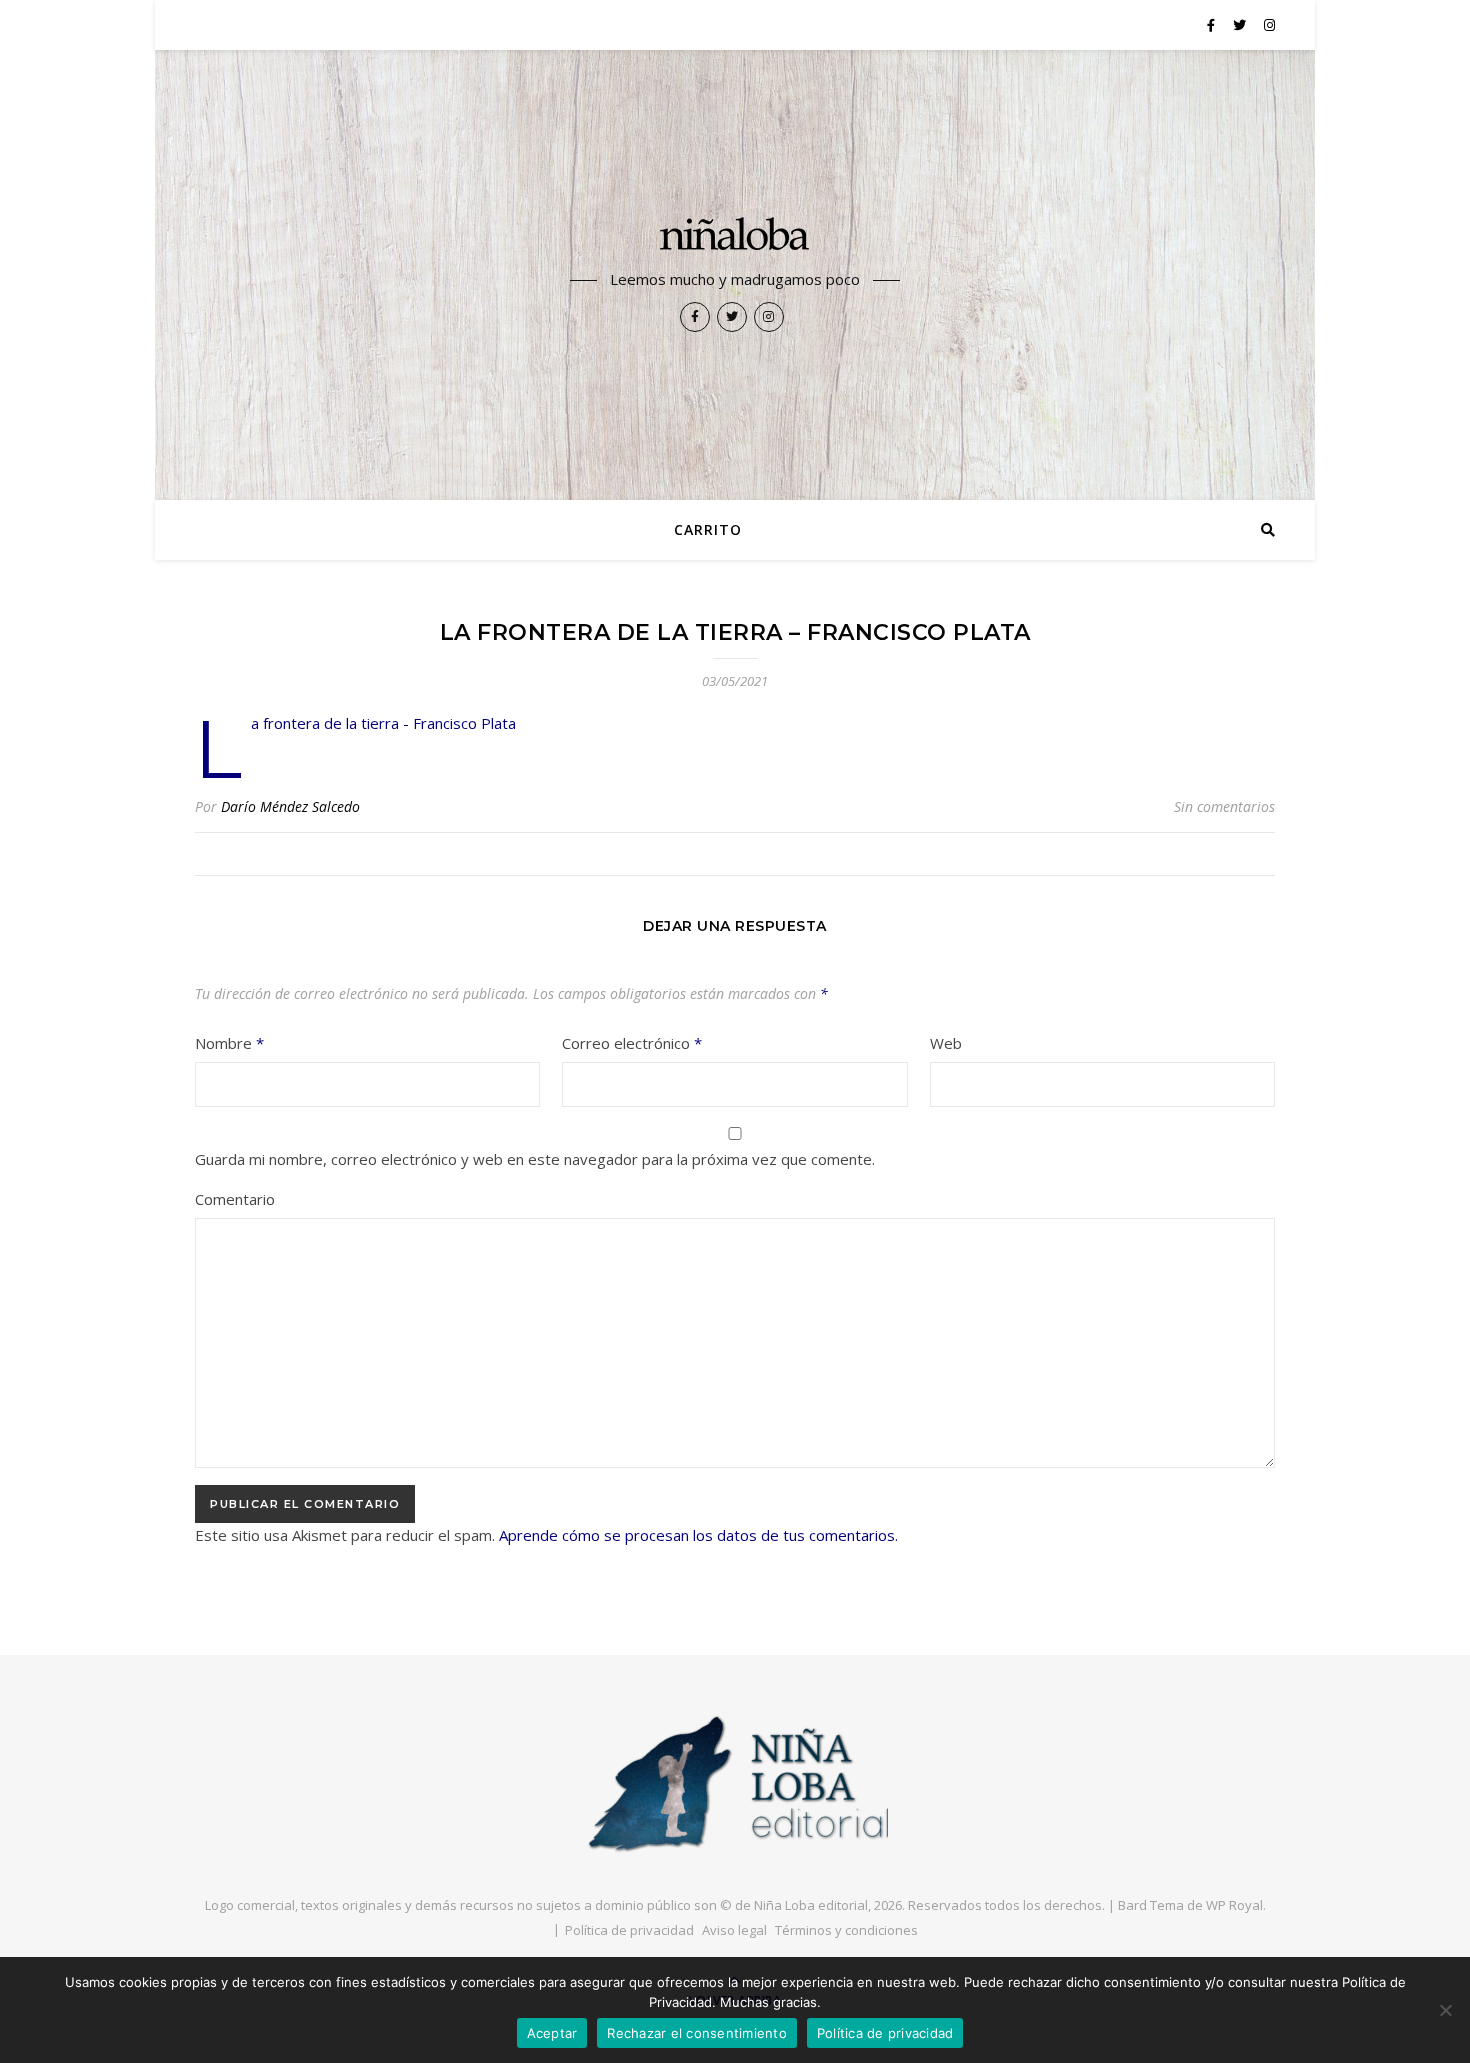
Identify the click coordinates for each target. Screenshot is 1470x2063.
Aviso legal (734, 1930)
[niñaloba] (735, 237)
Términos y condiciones (846, 1930)
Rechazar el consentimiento (697, 2033)
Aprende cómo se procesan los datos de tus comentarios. (698, 1535)
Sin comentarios (1224, 806)
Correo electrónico (632, 1043)
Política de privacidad (629, 1930)
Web (946, 1043)
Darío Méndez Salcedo (290, 806)
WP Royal (1234, 1905)
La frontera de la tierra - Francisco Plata (383, 723)
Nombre (229, 1043)
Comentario (235, 1199)
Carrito (708, 529)
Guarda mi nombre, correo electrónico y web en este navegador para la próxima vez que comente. (535, 1159)
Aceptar (552, 2033)
